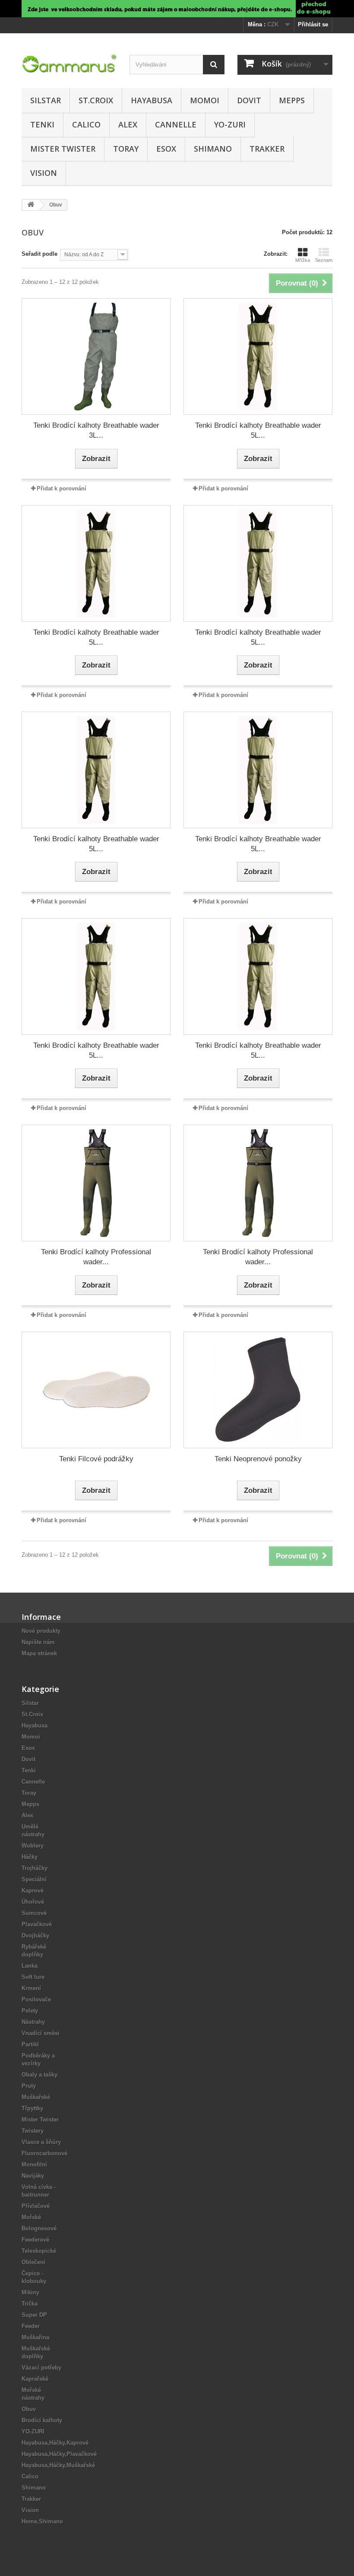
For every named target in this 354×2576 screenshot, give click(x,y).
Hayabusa (152, 100)
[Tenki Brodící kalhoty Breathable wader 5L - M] (96, 563)
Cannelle (176, 124)
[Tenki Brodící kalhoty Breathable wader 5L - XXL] (96, 976)
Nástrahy (33, 2022)
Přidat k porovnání (62, 488)
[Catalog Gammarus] (69, 64)
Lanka (30, 1966)
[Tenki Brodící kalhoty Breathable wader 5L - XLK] (258, 770)
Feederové (35, 2240)
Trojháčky (35, 1868)
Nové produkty (41, 1631)
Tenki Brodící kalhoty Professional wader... (96, 1257)
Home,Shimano (42, 2521)
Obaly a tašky (40, 2075)
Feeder (31, 2326)
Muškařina (35, 2337)
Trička (30, 2304)
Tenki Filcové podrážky (96, 1459)
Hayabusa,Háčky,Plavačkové (59, 2454)
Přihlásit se (313, 24)
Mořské (31, 2217)
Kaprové (33, 1891)
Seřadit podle (40, 254)
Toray (126, 149)
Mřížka (303, 260)
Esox (166, 149)
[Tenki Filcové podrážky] (96, 1390)
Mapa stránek (39, 1653)
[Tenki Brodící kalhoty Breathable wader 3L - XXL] (96, 356)
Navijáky (33, 2176)
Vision (44, 173)
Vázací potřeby (41, 2368)
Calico (86, 124)
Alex (128, 124)
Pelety (30, 2011)
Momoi (205, 100)
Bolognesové (39, 2228)
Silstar (46, 100)
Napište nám (38, 1642)
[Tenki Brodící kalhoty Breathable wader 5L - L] (258, 356)
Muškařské (36, 2097)
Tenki (42, 124)
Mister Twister (63, 149)
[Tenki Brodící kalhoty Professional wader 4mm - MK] (96, 1183)
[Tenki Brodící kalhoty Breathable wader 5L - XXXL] (258, 976)
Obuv (29, 2409)
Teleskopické (39, 2251)
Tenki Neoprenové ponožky (258, 1459)
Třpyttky (32, 2108)
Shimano (213, 149)
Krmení (31, 1988)
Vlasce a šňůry (41, 2142)
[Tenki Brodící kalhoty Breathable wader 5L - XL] (96, 770)
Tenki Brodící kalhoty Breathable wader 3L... (96, 430)
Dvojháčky (35, 1935)
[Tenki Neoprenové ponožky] (258, 1390)
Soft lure (33, 1977)
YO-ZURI (230, 124)
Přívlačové (36, 2206)
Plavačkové (37, 1924)
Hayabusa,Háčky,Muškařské (58, 2465)
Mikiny (30, 2292)
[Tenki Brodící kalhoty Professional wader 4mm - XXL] (258, 1183)
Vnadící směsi (41, 2033)
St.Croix (96, 100)
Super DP (34, 2315)
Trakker (267, 149)
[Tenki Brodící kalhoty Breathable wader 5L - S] (258, 563)
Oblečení (33, 2262)
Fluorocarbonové (44, 2153)
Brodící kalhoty (42, 2420)
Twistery (33, 2131)
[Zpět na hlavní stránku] (31, 205)
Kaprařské (35, 2379)
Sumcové (34, 1913)
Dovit (249, 100)
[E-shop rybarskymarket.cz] (177, 9)
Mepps (292, 100)
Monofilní (34, 2164)
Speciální (34, 1879)
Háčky (30, 1857)
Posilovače (36, 1999)
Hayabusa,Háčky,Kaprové (55, 2443)
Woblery (33, 1846)
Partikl (30, 2044)
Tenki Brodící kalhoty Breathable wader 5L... (258, 430)
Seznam (324, 260)
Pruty (29, 2086)
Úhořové (33, 1902)
